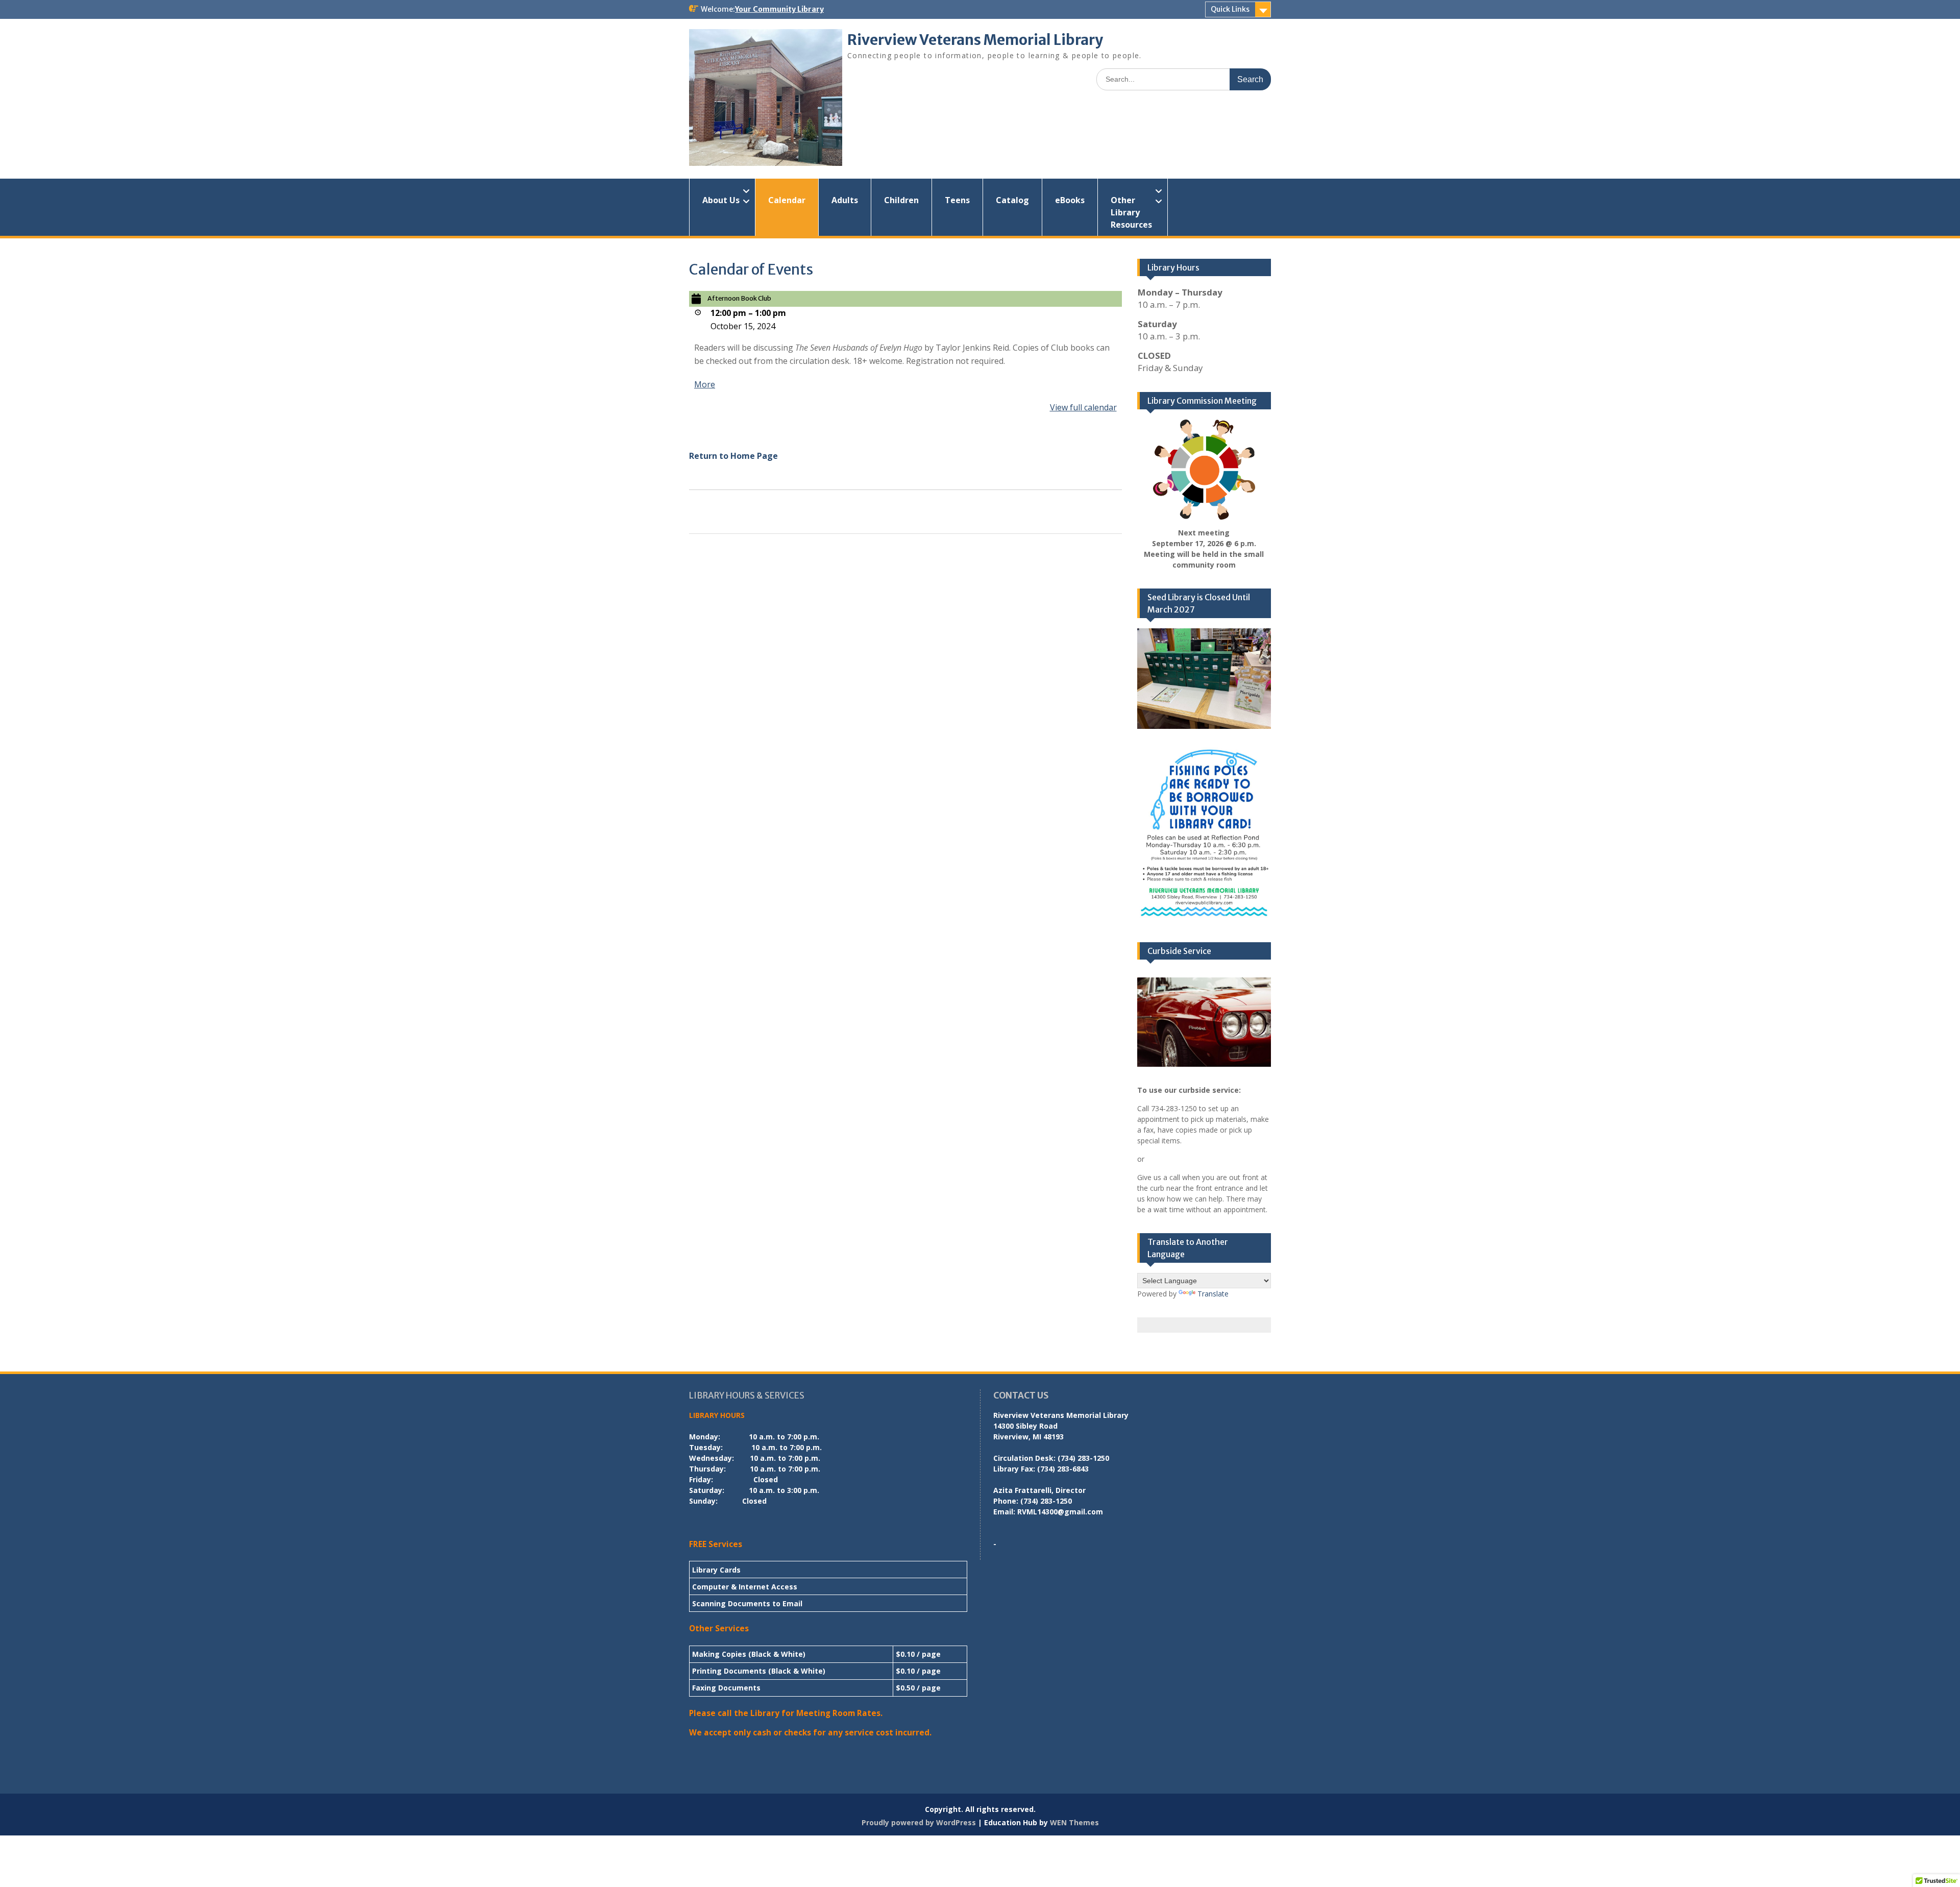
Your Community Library (779, 9)
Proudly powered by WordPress (919, 1822)
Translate (1213, 1294)
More (705, 384)
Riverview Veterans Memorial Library (975, 40)
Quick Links (1230, 9)
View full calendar (1083, 407)
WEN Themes (1074, 1822)
